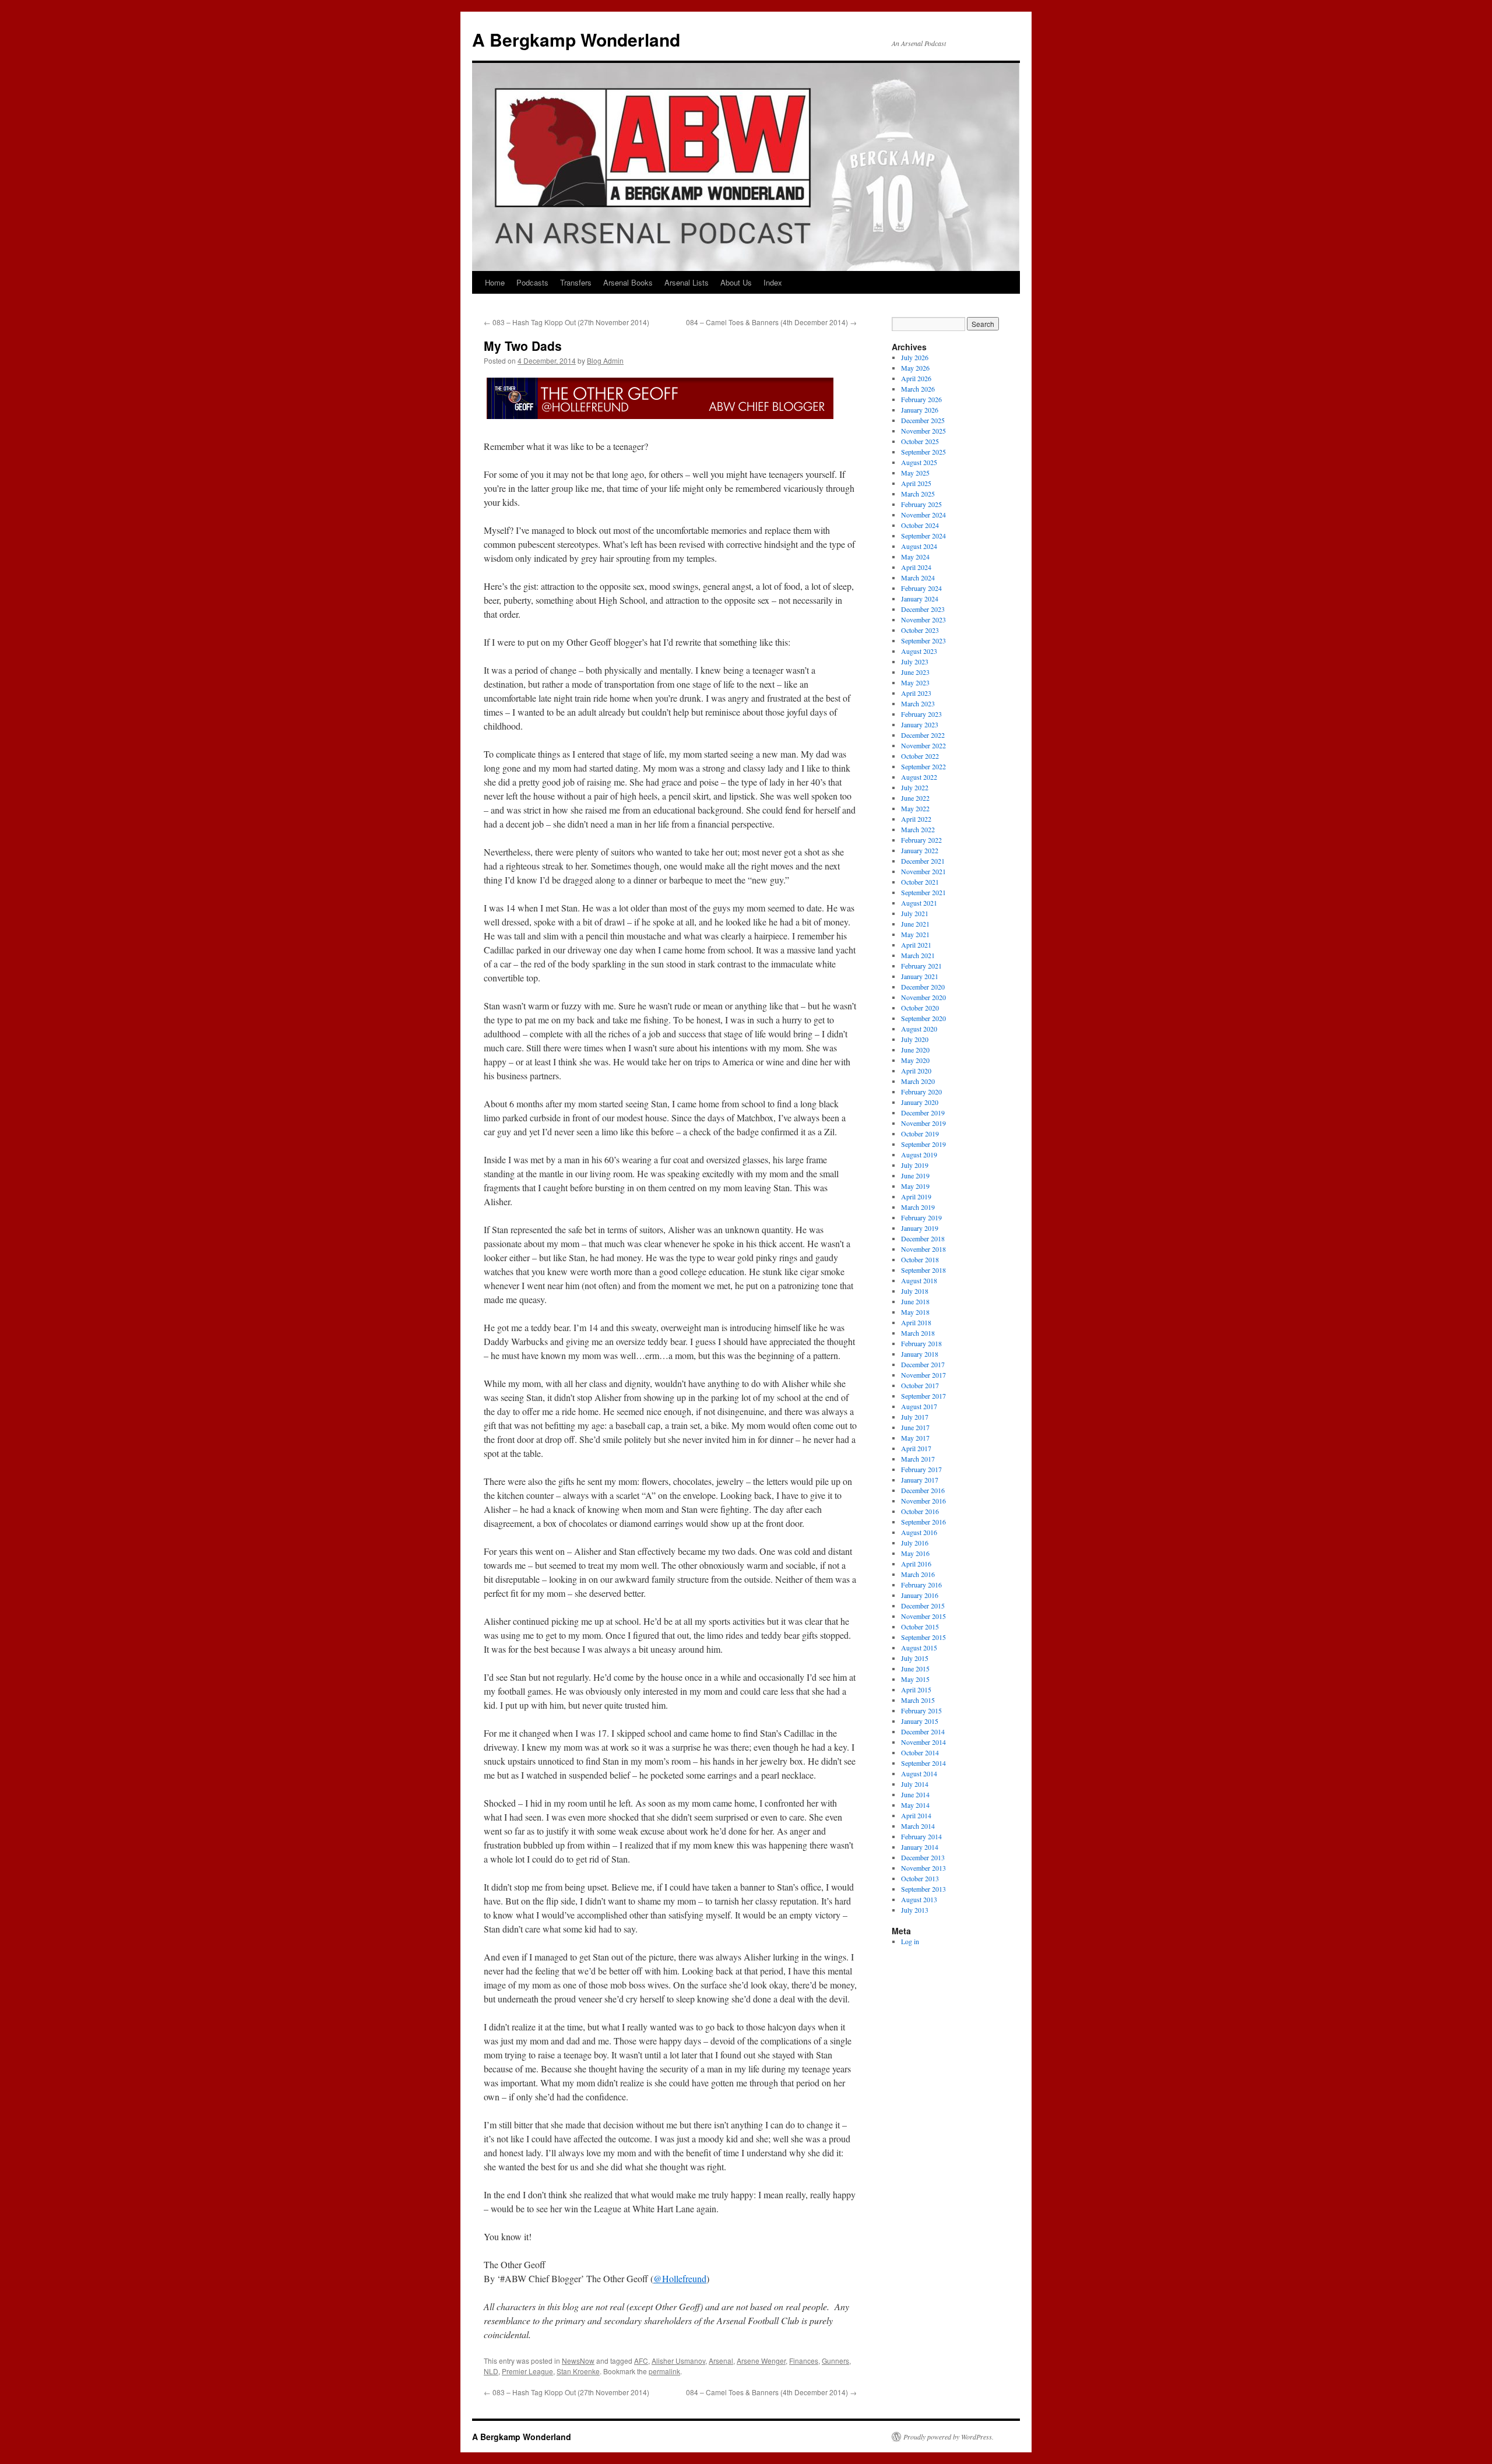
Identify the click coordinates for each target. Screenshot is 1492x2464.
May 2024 (915, 557)
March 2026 (918, 389)
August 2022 (919, 777)
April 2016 (916, 1564)
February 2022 (921, 840)
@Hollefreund (680, 2278)
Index (773, 282)
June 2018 (915, 1301)
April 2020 (916, 1071)
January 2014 (920, 1847)
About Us (736, 282)
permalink (664, 2371)
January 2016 (920, 1595)
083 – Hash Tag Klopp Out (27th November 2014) (566, 322)
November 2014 (923, 1742)
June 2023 (915, 672)
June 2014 (915, 1794)
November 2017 (923, 1375)
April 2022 (916, 819)
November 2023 (923, 619)
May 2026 (915, 368)
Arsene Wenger (761, 2361)
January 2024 (920, 599)
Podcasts (532, 282)
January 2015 (920, 1721)
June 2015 (915, 1669)
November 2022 (923, 745)
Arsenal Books (628, 282)
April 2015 (916, 1689)
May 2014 (915, 1805)
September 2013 (923, 1889)
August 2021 (919, 903)
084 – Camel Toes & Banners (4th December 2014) (771, 322)
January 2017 (920, 1480)
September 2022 (923, 766)
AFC (641, 2361)
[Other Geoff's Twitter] (659, 418)
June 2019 (915, 1175)
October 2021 (920, 882)
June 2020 (915, 1050)
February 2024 (921, 588)
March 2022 (918, 829)
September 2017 (923, 1396)
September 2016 (923, 1522)
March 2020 (918, 1081)
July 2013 (915, 1910)
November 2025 (923, 431)
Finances (804, 2361)
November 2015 (923, 1616)
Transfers (576, 282)
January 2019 (920, 1228)
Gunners (835, 2361)
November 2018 (923, 1249)
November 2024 (923, 515)
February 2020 (921, 1092)
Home (495, 282)
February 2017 (921, 1469)
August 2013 (919, 1899)
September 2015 (923, 1637)
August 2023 (919, 651)
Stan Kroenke (578, 2371)
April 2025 (916, 483)
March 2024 (918, 578)
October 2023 (920, 630)
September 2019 (923, 1144)
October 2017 (920, 1385)
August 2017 (919, 1406)
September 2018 (923, 1270)
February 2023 (921, 714)
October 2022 (920, 756)
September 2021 (923, 892)
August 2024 (919, 546)
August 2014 (919, 1773)
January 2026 (920, 410)
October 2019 (920, 1134)
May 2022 (915, 808)
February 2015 (921, 1710)
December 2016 (923, 1490)
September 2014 (923, 1763)
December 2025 (923, 420)
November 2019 (923, 1123)
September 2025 (923, 452)
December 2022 (923, 735)
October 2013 (920, 1878)
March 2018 (918, 1333)
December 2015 (923, 1606)
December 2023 (923, 609)
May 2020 (915, 1060)
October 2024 (920, 525)
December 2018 (923, 1238)
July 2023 (915, 661)
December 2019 (923, 1113)
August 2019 (919, 1154)
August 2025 (919, 462)
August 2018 (919, 1280)
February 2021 (921, 966)
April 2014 (916, 1815)
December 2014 (923, 1731)
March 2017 (918, 1459)
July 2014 (915, 1784)
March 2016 (918, 1574)
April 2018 (916, 1322)
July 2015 (915, 1658)
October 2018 (920, 1259)
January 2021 (920, 976)
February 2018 (921, 1343)
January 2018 (920, 1354)
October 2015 (920, 1627)
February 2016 (921, 1585)
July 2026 (915, 357)
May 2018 (915, 1312)
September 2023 (923, 640)
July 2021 (915, 913)
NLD (491, 2371)
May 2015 (915, 1679)
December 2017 (923, 1364)
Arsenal (721, 2361)
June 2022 (915, 798)
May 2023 (915, 682)
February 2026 (921, 399)
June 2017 (915, 1427)
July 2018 (915, 1291)
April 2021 (916, 945)
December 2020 (923, 987)
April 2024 (916, 567)
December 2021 (923, 861)
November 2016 (923, 1501)
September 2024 (923, 536)
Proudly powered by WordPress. (949, 2437)
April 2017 (916, 1448)
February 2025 (921, 504)
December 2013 (923, 1857)
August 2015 (919, 1648)
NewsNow (578, 2361)
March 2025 (918, 494)
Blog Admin (605, 360)
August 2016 (919, 1532)
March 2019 (918, 1207)
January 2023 (920, 724)
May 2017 (915, 1438)
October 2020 (920, 1008)
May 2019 (915, 1186)
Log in (910, 1941)
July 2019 (915, 1165)
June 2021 (915, 924)
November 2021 (923, 871)
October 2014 (920, 1752)
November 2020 (923, 997)
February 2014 (921, 1836)
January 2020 (920, 1102)
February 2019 (921, 1217)
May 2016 (915, 1553)
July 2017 (915, 1417)
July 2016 (915, 1543)
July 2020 (915, 1039)
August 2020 (919, 1029)
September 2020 (923, 1018)
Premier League (527, 2371)
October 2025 (920, 441)
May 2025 (915, 473)
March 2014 (918, 1826)
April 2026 (916, 378)
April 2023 (916, 693)
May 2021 (915, 934)
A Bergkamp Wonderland (576, 39)
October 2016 (920, 1511)
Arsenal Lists (687, 282)
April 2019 (916, 1196)
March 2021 (918, 955)
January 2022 (920, 850)
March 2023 (918, 703)
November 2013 (923, 1868)
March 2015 (918, 1700)
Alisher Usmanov (678, 2361)
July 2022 (915, 787)
